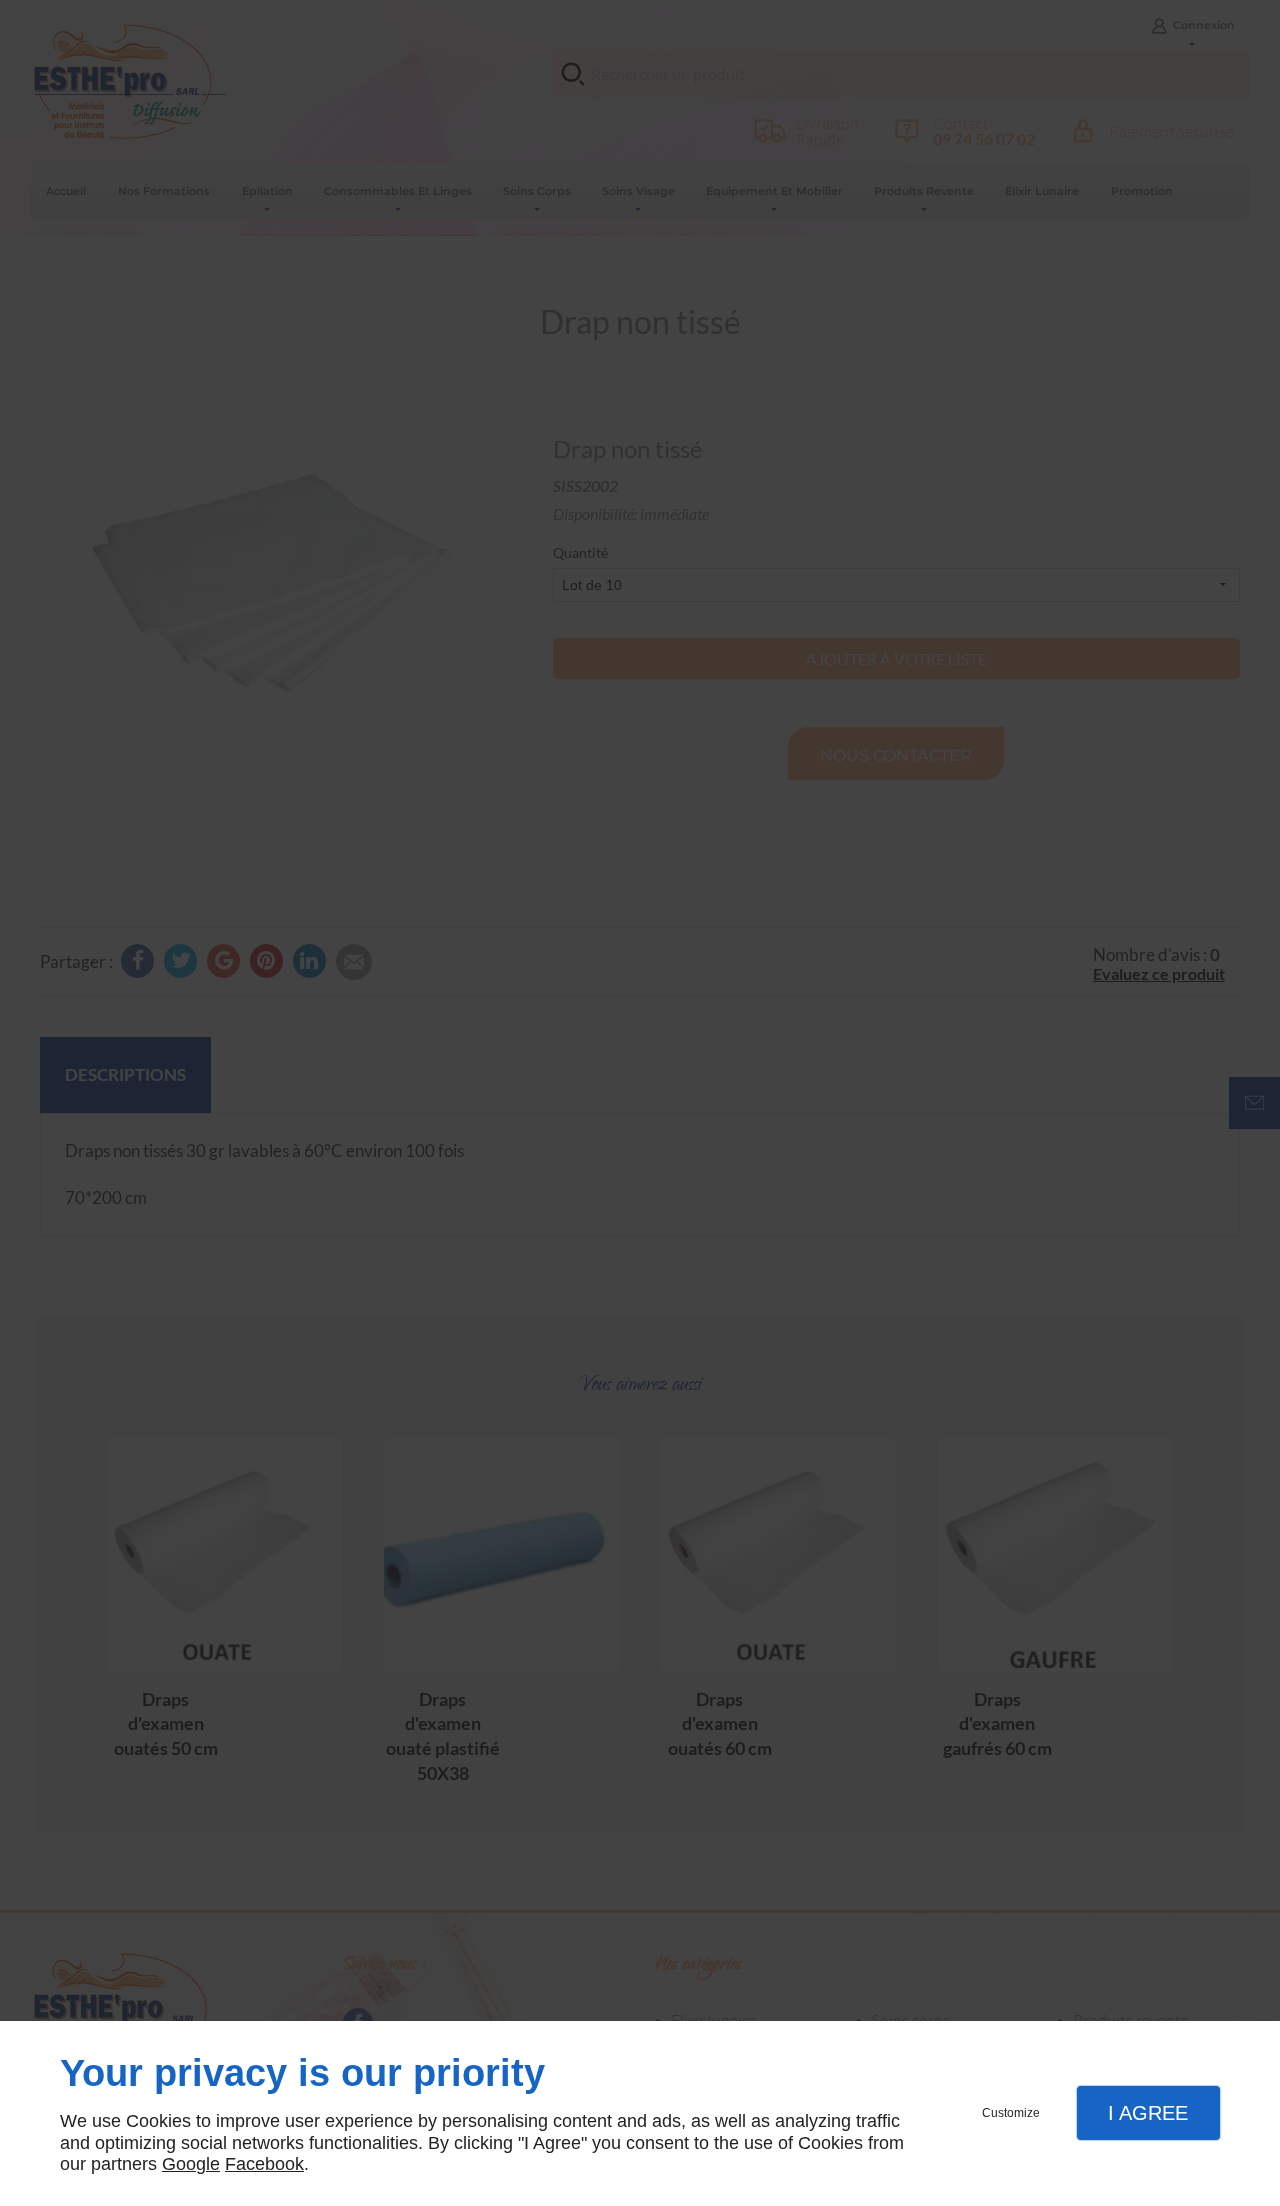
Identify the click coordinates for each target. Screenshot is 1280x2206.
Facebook (264, 2164)
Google (191, 2164)
